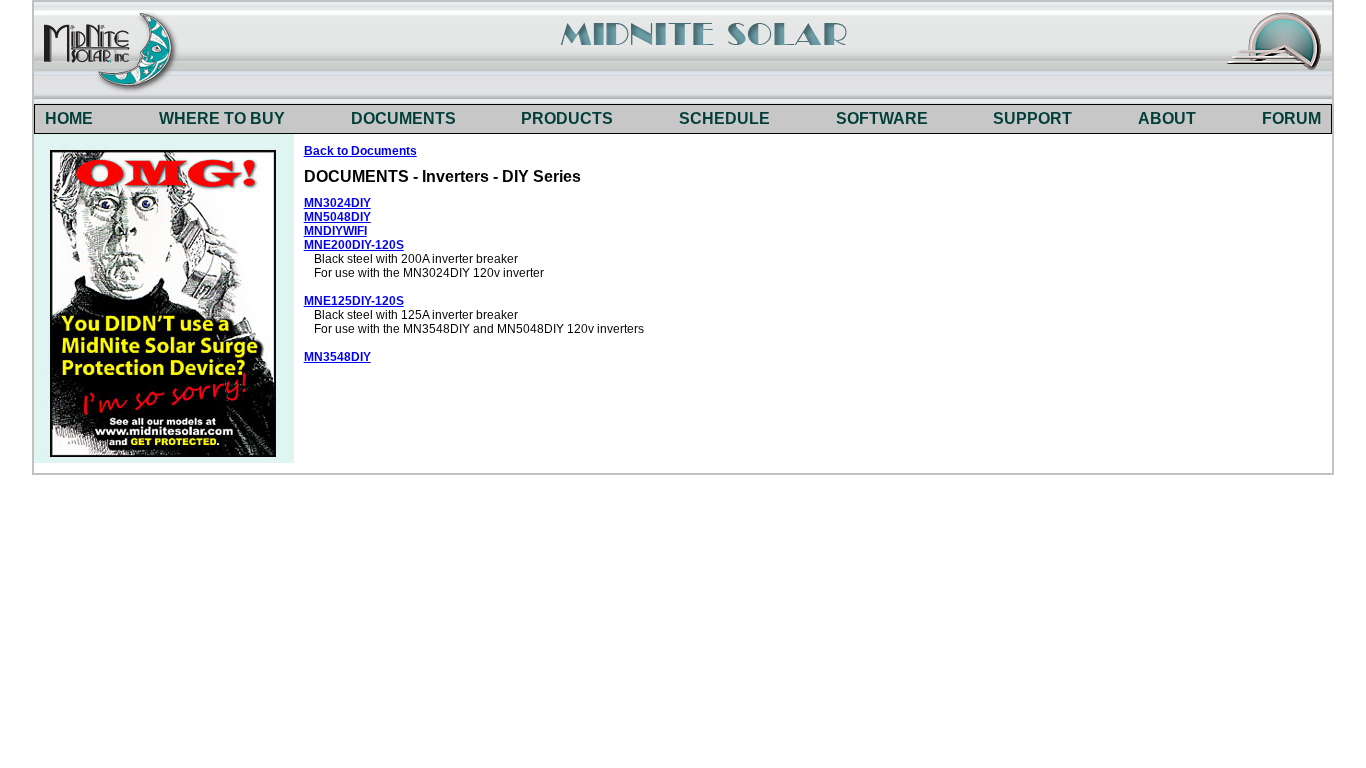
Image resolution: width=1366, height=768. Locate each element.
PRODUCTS (567, 118)
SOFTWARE (882, 118)
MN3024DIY (337, 203)
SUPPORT (1032, 118)
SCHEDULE (724, 118)
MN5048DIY (337, 217)
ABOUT (1167, 118)
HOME (69, 118)
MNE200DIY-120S (354, 245)
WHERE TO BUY (222, 118)
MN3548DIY (337, 357)
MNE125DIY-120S (354, 301)
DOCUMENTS (403, 118)
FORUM (1291, 118)
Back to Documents (360, 151)
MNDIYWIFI (335, 231)
